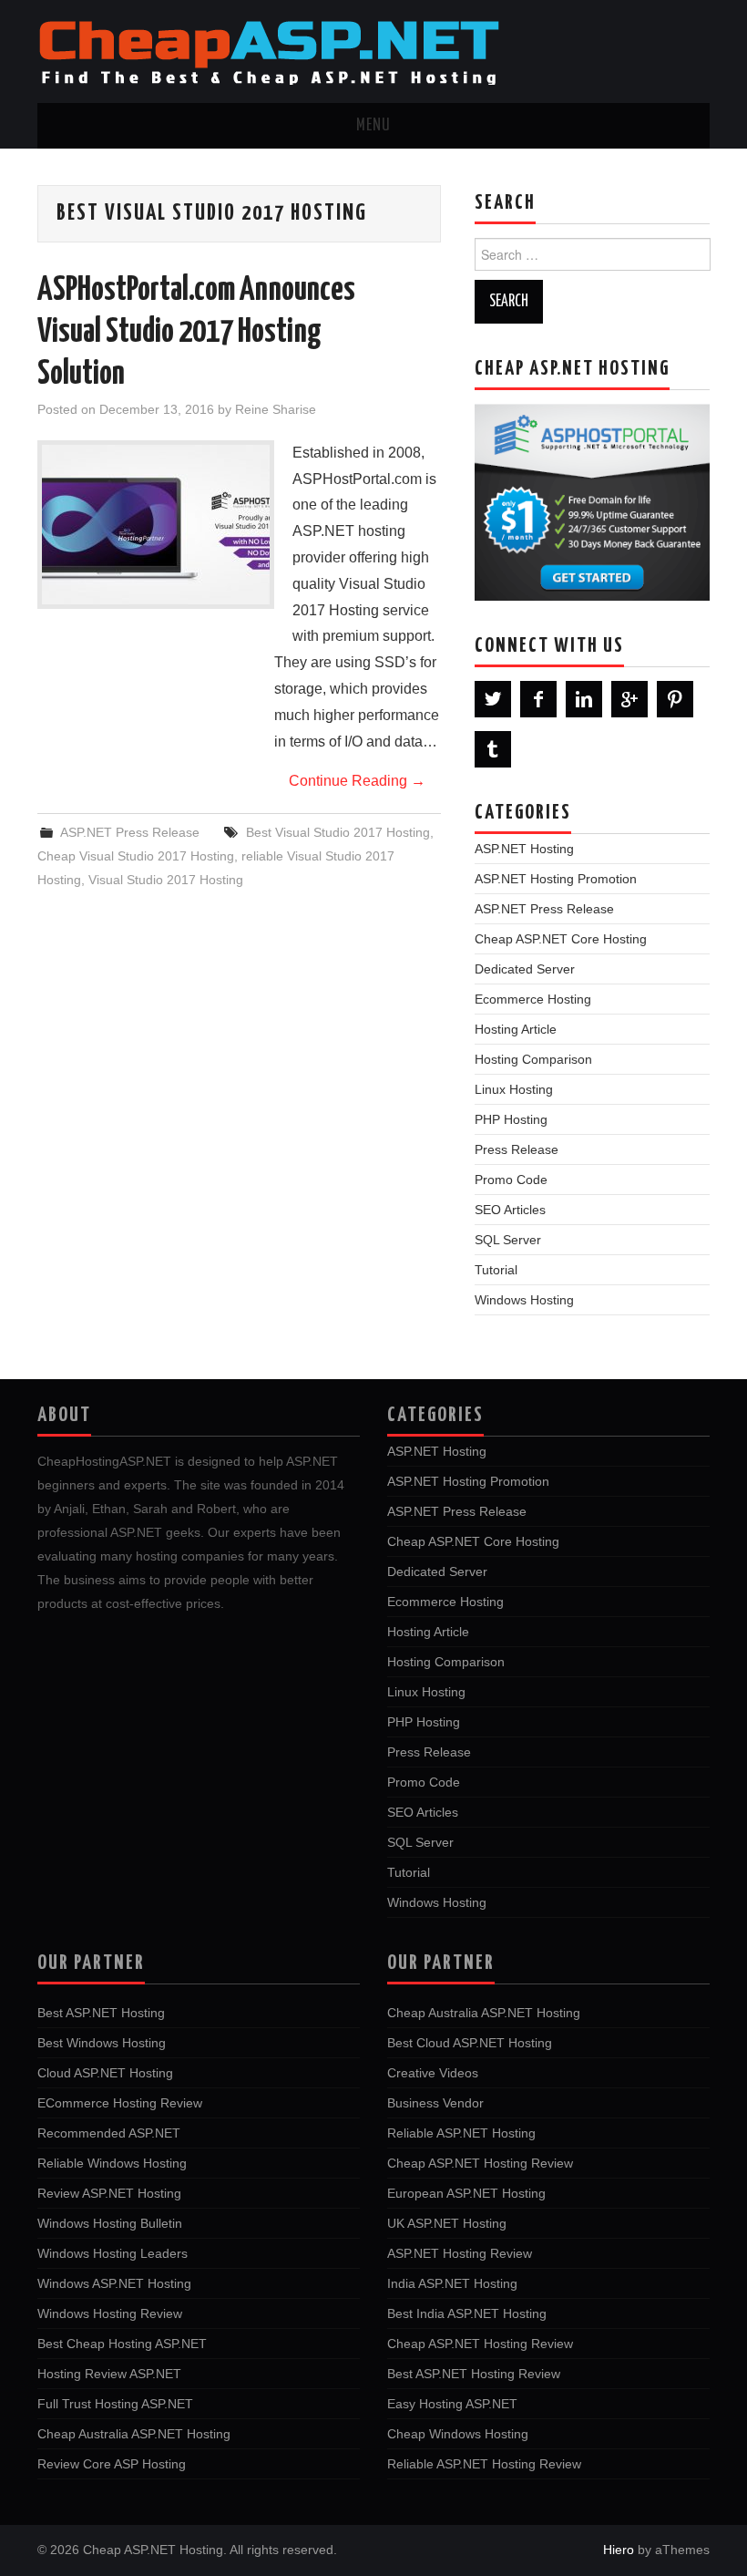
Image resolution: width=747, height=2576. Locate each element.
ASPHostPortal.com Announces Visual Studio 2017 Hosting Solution (196, 333)
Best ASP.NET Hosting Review (474, 2374)
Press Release (517, 1149)
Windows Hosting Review (110, 2313)
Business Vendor (435, 2103)
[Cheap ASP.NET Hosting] (269, 51)
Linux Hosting (514, 1089)
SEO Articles (510, 1210)
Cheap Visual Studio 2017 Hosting (136, 856)
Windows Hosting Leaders (113, 2253)
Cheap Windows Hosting (458, 2434)
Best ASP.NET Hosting (101, 2013)
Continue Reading (357, 781)
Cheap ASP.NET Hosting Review (480, 2163)
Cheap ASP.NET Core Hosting (561, 939)
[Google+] (629, 699)
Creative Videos (433, 2073)
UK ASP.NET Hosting (447, 2223)
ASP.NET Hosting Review (460, 2253)
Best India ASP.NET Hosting (467, 2313)
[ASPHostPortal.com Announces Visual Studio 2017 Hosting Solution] (156, 525)
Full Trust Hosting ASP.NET (115, 2404)
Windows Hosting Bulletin (110, 2223)
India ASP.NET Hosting (452, 2283)
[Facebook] (538, 699)
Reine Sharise (276, 409)
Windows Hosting (524, 1300)
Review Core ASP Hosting (112, 2464)
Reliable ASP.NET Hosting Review (484, 2464)
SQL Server (508, 1240)
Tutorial (496, 1270)
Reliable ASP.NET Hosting (461, 2133)
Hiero (619, 2550)
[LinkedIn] (584, 699)
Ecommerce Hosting (533, 999)
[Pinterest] (675, 699)
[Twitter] (493, 699)
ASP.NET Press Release (130, 832)
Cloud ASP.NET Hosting (105, 2073)
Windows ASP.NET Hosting (114, 2283)
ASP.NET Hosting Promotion (556, 879)
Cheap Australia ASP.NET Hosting (134, 2434)
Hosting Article (516, 1029)
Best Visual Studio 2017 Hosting (338, 832)
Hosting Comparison (533, 1059)
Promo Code (511, 1180)
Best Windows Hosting (102, 2043)
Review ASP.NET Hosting (109, 2193)
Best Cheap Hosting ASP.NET (122, 2344)
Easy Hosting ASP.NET (452, 2404)
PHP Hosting (511, 1119)
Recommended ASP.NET (109, 2133)
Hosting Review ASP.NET (109, 2374)
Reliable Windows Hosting (112, 2163)
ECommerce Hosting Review (120, 2103)
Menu (373, 126)
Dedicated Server (525, 969)
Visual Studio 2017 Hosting (166, 880)
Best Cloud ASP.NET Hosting (470, 2043)
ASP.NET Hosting (524, 849)
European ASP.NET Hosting (466, 2193)
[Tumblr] (493, 749)
